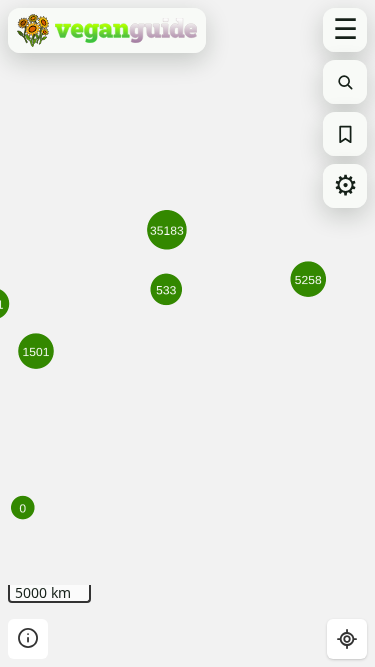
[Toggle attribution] (28, 639)
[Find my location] (347, 639)
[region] (187, 333)
